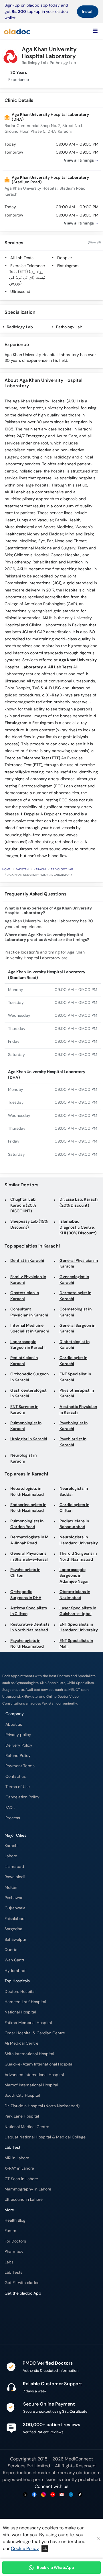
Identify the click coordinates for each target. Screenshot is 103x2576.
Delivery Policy (19, 1745)
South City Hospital (22, 2095)
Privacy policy (18, 1735)
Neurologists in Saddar (74, 1491)
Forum (10, 2231)
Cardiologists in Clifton (74, 1508)
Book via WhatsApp (56, 2567)
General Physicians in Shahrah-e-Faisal (29, 1556)
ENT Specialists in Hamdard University (79, 1627)
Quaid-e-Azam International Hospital (39, 2064)
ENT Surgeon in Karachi (24, 1410)
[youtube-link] (53, 2495)
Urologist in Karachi (29, 1439)
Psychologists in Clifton (25, 1573)
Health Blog (15, 2220)
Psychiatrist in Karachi (73, 1442)
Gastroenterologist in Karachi (28, 1393)
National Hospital (20, 2012)
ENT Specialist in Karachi (75, 1377)
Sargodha (13, 1929)
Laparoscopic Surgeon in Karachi (28, 1345)
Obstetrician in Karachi (25, 1296)
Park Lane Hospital (22, 2116)
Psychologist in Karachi (74, 1426)
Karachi (40, 869)
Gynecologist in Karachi (74, 1280)
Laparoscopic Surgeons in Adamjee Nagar (74, 1576)
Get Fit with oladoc (22, 2283)
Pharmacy (14, 2252)
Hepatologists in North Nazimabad (27, 1491)
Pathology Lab (69, 327)
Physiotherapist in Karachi (77, 1393)
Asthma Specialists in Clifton (29, 1611)
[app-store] (30, 2310)
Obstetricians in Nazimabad (75, 1595)
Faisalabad (15, 1919)
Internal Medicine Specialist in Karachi (30, 1328)
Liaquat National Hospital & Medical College (45, 2137)
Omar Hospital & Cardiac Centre (35, 2033)
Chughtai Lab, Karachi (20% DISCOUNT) (23, 1205)
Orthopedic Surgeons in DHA (26, 1595)
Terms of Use (18, 1787)
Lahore (11, 1856)
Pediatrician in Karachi (24, 1361)
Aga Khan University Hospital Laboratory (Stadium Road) (50, 180)
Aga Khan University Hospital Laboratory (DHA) (50, 117)
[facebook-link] (34, 2495)
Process (13, 1818)
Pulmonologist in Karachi (26, 1426)
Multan (11, 1887)
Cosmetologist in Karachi (76, 1312)
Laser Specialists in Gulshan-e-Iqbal (78, 1611)
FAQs (10, 1808)
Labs (9, 2262)
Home (6, 869)
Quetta (11, 1950)
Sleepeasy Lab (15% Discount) (29, 1224)
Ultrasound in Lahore (24, 2199)
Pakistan (22, 869)
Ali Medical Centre (21, 2043)
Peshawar (14, 1898)
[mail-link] (62, 2495)
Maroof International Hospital (31, 2085)
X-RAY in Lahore (19, 2168)
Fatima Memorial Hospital (28, 2023)
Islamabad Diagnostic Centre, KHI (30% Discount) (78, 1227)
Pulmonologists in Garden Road (27, 1524)
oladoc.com (88, 2473)
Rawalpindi (15, 1877)
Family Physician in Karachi (28, 1280)
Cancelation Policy (22, 1797)
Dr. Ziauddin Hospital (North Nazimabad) (42, 2106)
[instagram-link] (43, 2495)
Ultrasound (20, 292)
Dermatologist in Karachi (75, 1296)
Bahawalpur (15, 1940)
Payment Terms (20, 1766)
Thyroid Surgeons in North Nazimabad (78, 1556)
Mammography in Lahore (28, 2189)
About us (14, 1724)
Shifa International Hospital (29, 2054)
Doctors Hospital (20, 1992)
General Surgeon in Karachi (77, 1328)
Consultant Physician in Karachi (29, 1312)
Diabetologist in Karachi (75, 1345)
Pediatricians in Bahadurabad (74, 1524)
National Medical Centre (27, 2127)
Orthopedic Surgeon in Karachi (29, 1377)
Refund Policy (18, 1756)
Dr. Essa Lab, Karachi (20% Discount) (79, 1202)
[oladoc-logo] (17, 31)
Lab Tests (13, 2272)
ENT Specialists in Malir (76, 1643)
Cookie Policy (25, 2548)
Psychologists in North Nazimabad (27, 1643)
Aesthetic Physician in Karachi (78, 1410)
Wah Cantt (14, 1960)
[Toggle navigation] (95, 31)
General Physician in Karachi (79, 1263)
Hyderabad (15, 1971)
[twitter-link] (25, 2495)
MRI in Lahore (17, 2158)
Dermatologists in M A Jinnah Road (29, 1540)
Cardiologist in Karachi (73, 1361)
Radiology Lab (20, 327)
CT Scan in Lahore (21, 2179)
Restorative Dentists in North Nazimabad (30, 1627)
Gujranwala (15, 1908)
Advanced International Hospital (34, 2075)
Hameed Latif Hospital (25, 2002)
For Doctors (15, 2241)
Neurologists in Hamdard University (79, 1540)
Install (88, 11)
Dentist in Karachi (27, 1261)
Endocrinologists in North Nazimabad (28, 1508)
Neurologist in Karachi (23, 1458)
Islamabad (14, 1867)
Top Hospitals (17, 1981)
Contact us (16, 1776)
